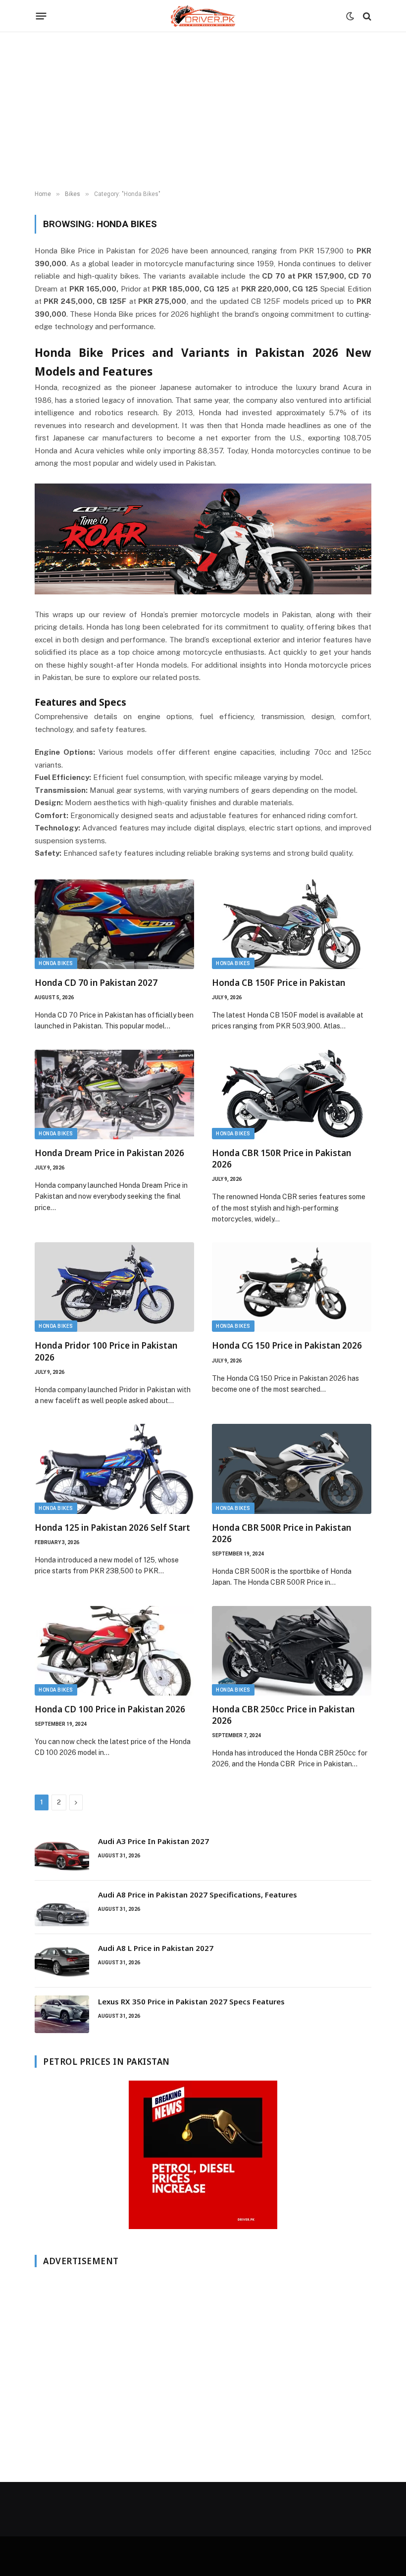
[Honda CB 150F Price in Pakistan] (292, 924)
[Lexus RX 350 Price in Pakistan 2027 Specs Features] (62, 2014)
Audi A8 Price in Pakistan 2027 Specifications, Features (198, 1895)
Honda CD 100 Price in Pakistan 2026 (110, 1709)
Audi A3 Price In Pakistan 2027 (153, 1841)
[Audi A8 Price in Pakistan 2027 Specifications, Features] (62, 1907)
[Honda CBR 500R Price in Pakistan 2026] (292, 1469)
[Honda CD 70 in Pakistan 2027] (114, 924)
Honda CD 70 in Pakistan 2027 (96, 983)
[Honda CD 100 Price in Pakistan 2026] (114, 1651)
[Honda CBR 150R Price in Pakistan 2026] (292, 1094)
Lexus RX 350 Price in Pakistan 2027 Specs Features (191, 2001)
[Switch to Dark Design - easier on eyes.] (350, 16)
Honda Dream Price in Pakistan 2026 (109, 1153)
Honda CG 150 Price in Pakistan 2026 (287, 1345)
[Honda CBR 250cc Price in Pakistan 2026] (292, 1651)
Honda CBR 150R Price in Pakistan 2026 (281, 1159)
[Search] (366, 16)
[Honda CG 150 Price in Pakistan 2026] (292, 1287)
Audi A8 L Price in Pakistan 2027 (156, 1948)
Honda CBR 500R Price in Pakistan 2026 (281, 1533)
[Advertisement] (203, 111)
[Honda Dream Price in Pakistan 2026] (114, 1094)
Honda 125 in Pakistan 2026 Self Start (112, 1528)
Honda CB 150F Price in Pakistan (279, 983)
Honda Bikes (56, 963)
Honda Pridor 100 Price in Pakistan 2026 (106, 1351)
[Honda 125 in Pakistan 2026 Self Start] (114, 1469)
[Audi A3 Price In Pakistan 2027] (62, 1854)
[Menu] (41, 16)
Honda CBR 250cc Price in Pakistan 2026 (283, 1715)
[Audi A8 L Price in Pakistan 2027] (62, 1961)
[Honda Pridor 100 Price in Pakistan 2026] (114, 1287)
